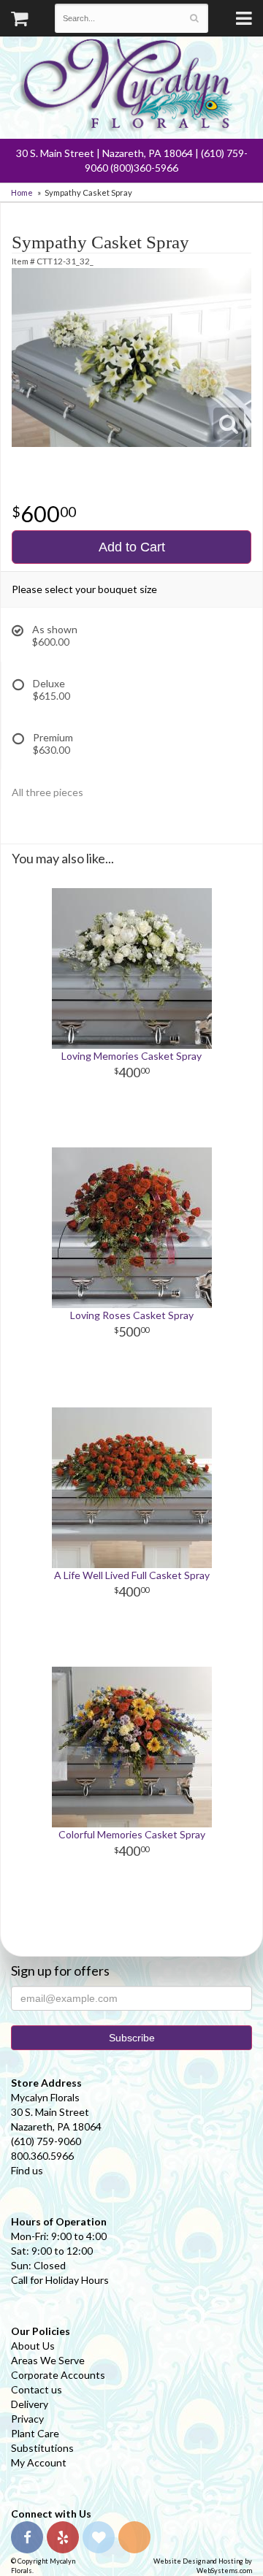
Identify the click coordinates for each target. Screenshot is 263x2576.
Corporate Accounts (58, 2375)
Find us (27, 2170)
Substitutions (42, 2448)
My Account (39, 2462)
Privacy (27, 2419)
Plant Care (35, 2433)
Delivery (30, 2404)
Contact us (37, 2389)
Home (22, 192)
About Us (33, 2346)
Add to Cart (132, 547)
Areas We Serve (48, 2360)
